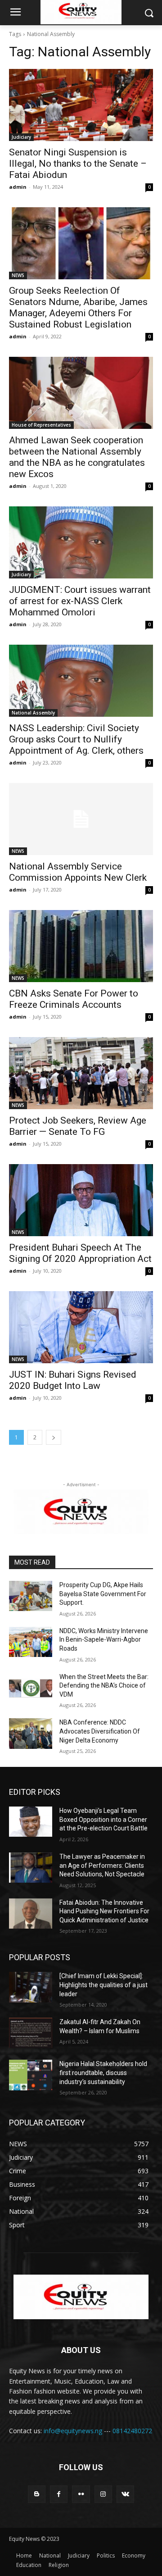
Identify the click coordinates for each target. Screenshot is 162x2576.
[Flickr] (81, 2494)
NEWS (18, 275)
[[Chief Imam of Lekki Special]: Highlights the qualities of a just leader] (31, 1987)
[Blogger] (37, 2494)
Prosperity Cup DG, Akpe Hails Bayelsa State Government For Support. (103, 1594)
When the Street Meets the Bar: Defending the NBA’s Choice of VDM (104, 1686)
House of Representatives (41, 425)
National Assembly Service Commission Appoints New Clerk (78, 872)
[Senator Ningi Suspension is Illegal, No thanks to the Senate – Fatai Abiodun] (81, 105)
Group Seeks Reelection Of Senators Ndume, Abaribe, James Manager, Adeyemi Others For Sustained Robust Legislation (78, 307)
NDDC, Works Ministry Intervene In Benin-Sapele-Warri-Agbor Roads (104, 1640)
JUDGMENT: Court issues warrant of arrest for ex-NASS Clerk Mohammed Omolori (80, 601)
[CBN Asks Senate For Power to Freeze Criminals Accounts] (81, 946)
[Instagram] (103, 2494)
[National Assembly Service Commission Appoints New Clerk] (81, 819)
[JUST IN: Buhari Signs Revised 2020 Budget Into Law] (81, 1327)
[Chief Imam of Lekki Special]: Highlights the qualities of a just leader (103, 1985)
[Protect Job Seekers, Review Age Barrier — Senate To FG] (81, 1073)
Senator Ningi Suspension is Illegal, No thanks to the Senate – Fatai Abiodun (78, 164)
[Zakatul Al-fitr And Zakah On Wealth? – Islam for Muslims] (31, 2033)
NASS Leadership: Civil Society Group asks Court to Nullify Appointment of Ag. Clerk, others (76, 739)
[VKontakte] (125, 2494)
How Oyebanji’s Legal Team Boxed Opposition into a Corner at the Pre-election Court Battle (103, 1819)
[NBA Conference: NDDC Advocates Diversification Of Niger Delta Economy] (31, 1733)
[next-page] (54, 1437)
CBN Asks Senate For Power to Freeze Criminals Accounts (74, 999)
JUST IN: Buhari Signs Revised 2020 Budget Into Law (73, 1380)
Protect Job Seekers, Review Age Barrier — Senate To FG (78, 1126)
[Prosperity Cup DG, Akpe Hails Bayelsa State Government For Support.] (31, 1596)
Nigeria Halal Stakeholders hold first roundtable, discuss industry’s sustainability (103, 2073)
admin (18, 187)
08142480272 (132, 2431)
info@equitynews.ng (73, 2431)
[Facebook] (59, 2494)
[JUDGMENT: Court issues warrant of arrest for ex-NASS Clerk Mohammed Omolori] (81, 542)
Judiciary (21, 137)
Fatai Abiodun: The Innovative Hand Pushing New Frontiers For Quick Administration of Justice (104, 1911)
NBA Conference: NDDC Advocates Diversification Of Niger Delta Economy (100, 1731)
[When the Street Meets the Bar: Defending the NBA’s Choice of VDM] (31, 1688)
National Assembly (33, 713)
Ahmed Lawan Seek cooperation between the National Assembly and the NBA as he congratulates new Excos (77, 457)
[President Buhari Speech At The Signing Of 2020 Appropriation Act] (81, 1200)
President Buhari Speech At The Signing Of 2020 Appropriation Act (80, 1253)
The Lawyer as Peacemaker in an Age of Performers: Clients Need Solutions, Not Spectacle (102, 1865)
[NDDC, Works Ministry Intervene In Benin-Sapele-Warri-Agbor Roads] (31, 1642)
